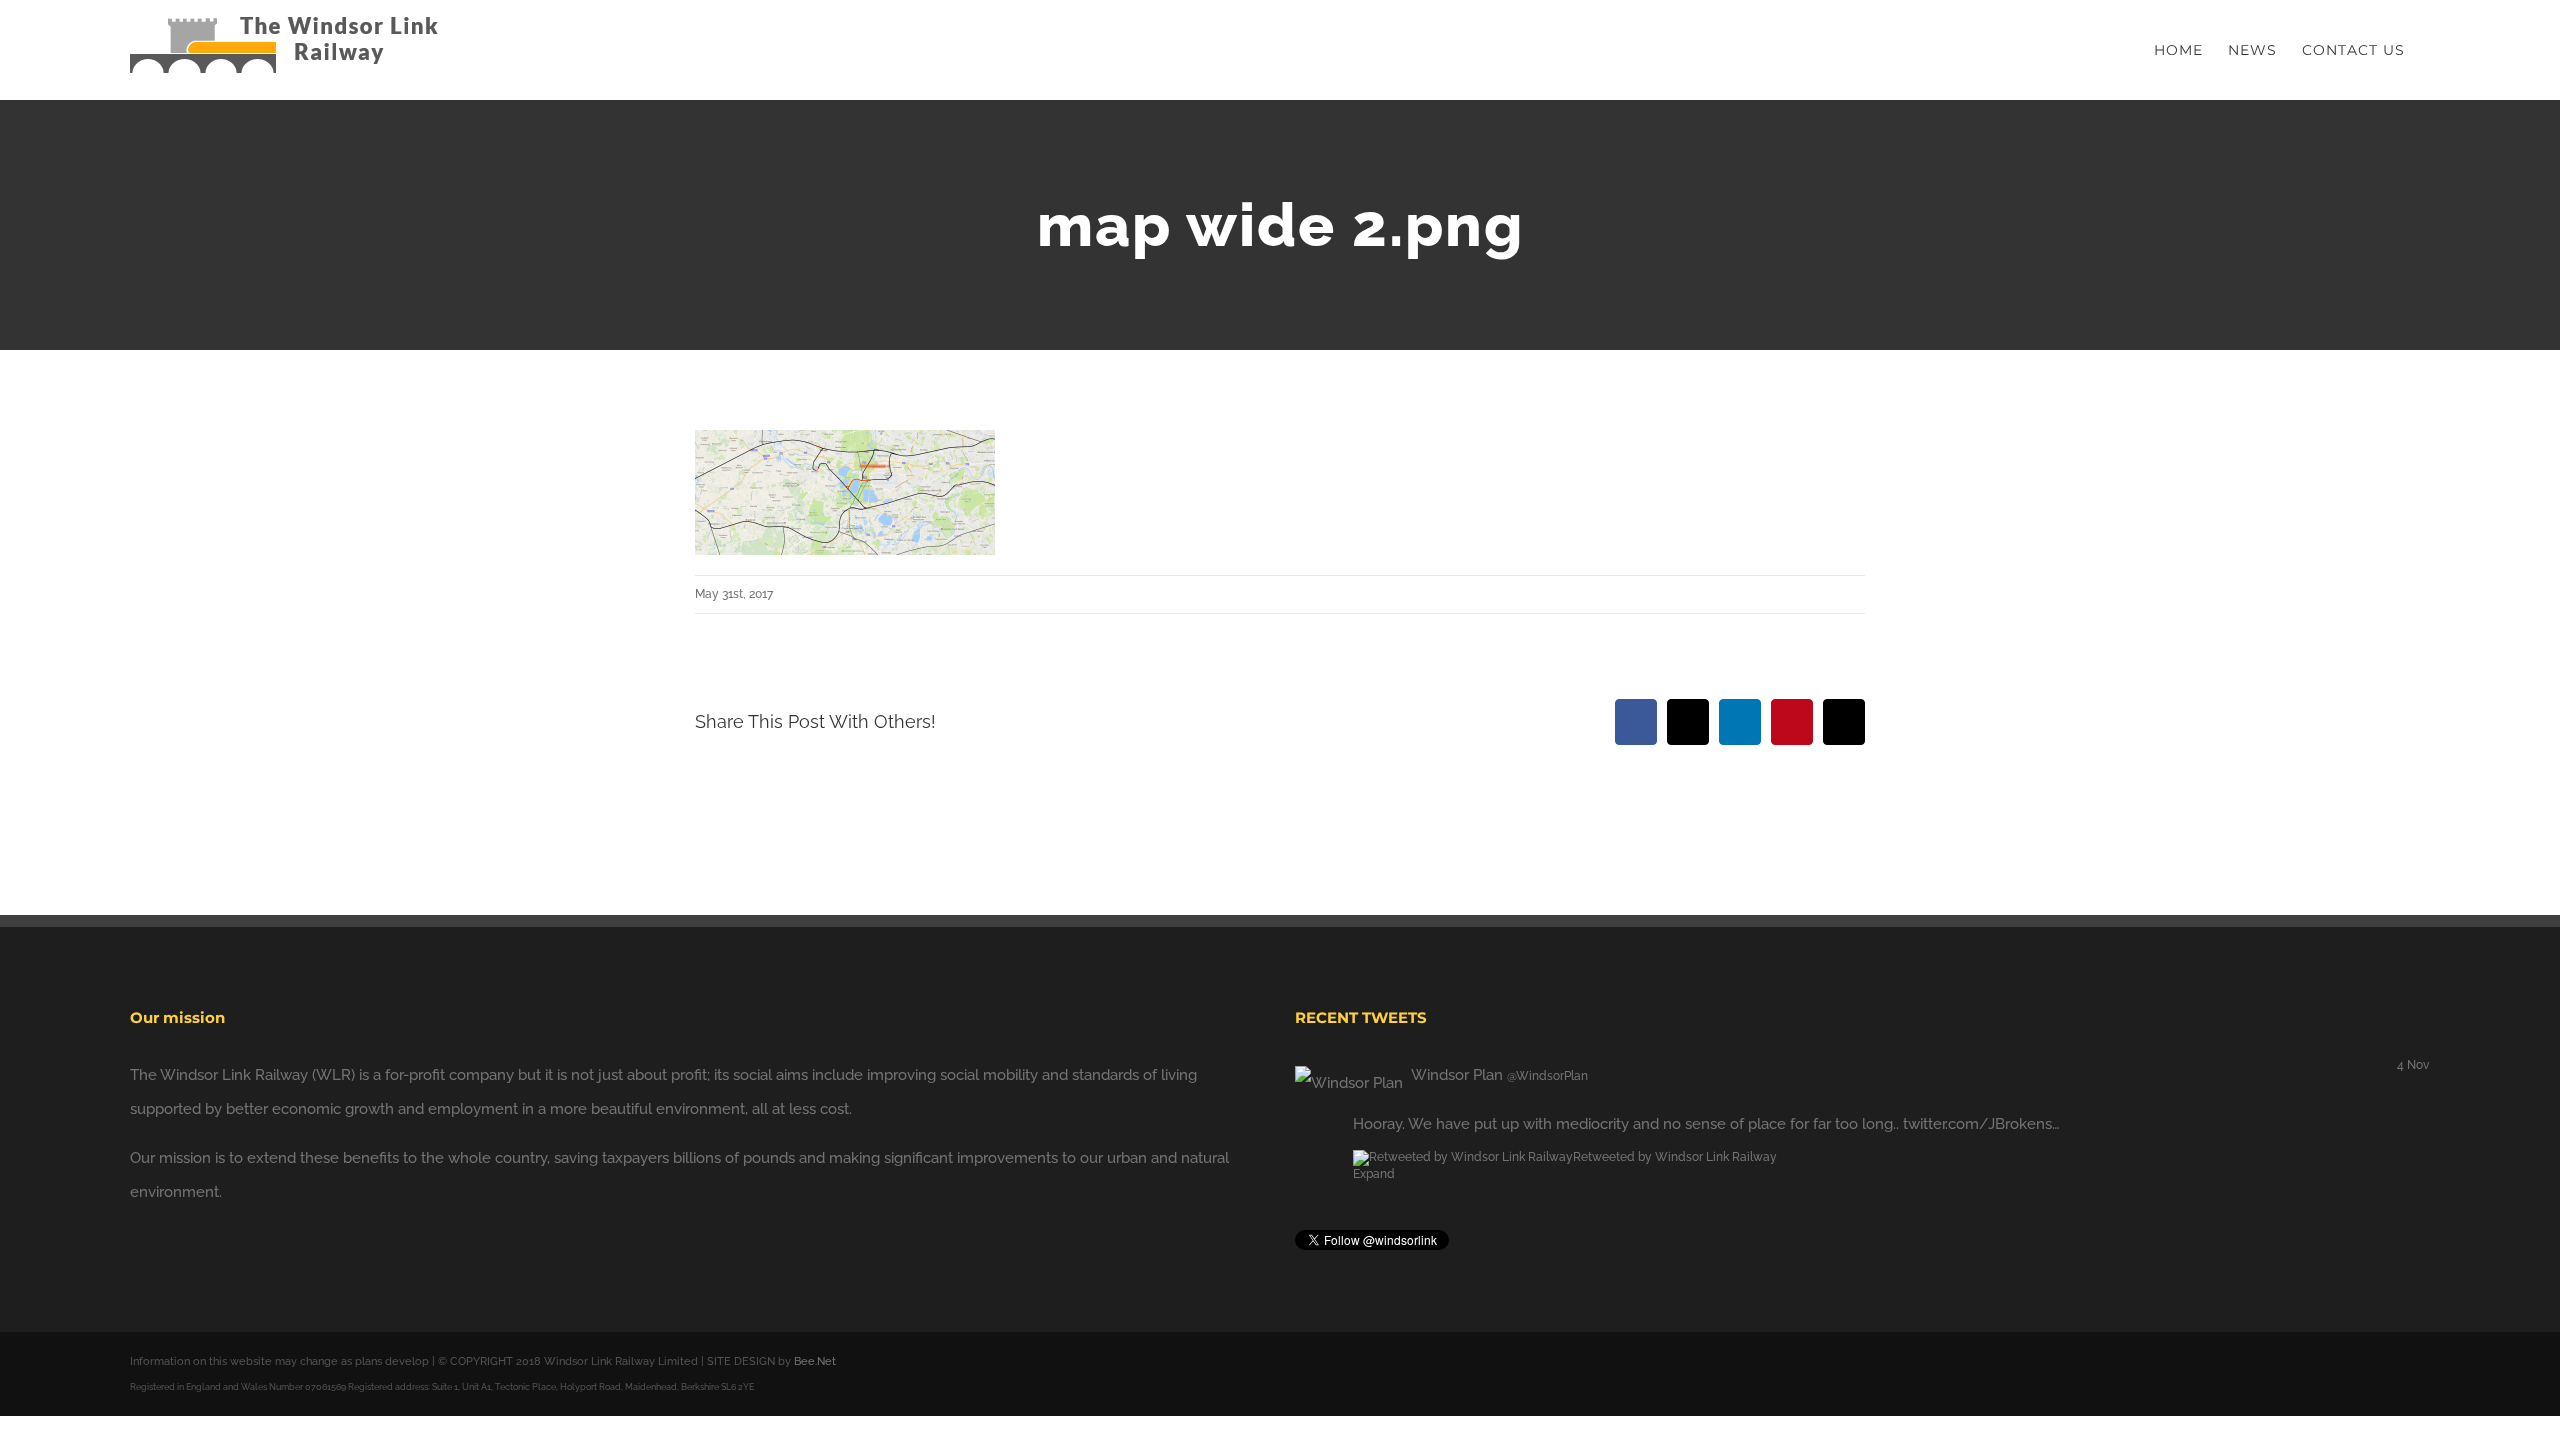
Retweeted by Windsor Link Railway (1675, 1157)
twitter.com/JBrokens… (1981, 1124)
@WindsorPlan (1547, 1076)
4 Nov (2413, 1065)
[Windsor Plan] (1349, 1075)
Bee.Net (815, 1361)
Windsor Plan (1457, 1075)
